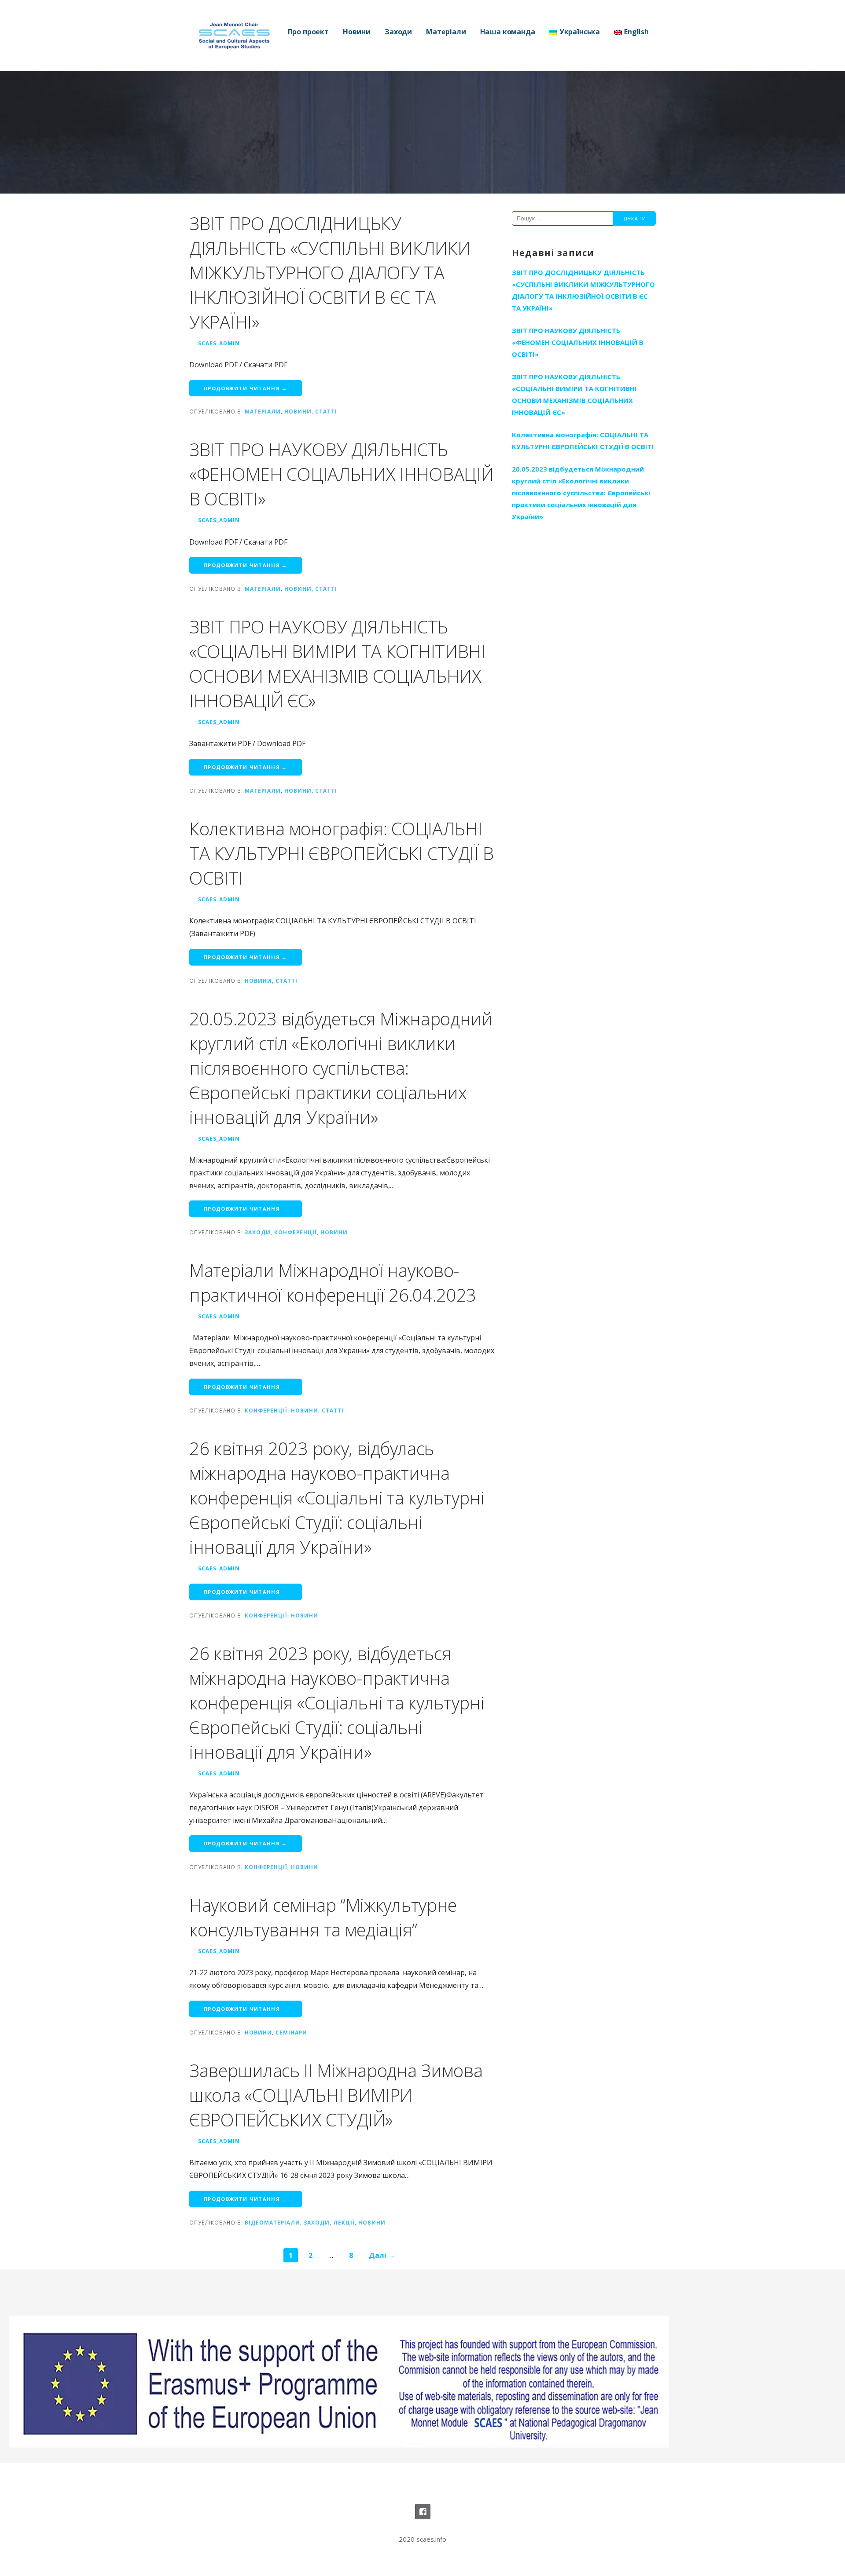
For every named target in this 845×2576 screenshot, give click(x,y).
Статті (326, 411)
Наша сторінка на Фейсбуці (423, 2512)
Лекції (344, 2222)
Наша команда (508, 32)
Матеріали (446, 32)
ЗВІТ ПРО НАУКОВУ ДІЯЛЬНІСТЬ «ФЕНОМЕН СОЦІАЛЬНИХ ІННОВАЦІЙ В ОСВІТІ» (341, 474)
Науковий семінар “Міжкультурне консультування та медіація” (323, 1917)
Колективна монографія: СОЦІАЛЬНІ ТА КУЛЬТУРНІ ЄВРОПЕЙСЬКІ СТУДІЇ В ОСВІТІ (342, 853)
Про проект (308, 32)
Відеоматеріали (272, 2222)
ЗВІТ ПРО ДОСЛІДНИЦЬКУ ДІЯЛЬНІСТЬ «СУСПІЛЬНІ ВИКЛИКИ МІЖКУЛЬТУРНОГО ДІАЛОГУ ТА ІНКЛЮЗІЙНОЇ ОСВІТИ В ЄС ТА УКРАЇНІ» (330, 273)
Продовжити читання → (246, 388)
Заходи (398, 32)
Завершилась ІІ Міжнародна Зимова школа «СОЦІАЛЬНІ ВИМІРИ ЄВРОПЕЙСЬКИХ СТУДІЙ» (336, 2095)
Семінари (291, 2032)
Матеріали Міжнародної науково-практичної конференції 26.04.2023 (333, 1283)
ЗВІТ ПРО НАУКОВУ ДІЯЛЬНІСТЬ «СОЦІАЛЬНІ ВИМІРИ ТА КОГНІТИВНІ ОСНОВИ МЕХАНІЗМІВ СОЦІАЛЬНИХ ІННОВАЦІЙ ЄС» (337, 664)
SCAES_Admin (219, 343)
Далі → (382, 2255)
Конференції (296, 1232)
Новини (357, 32)
